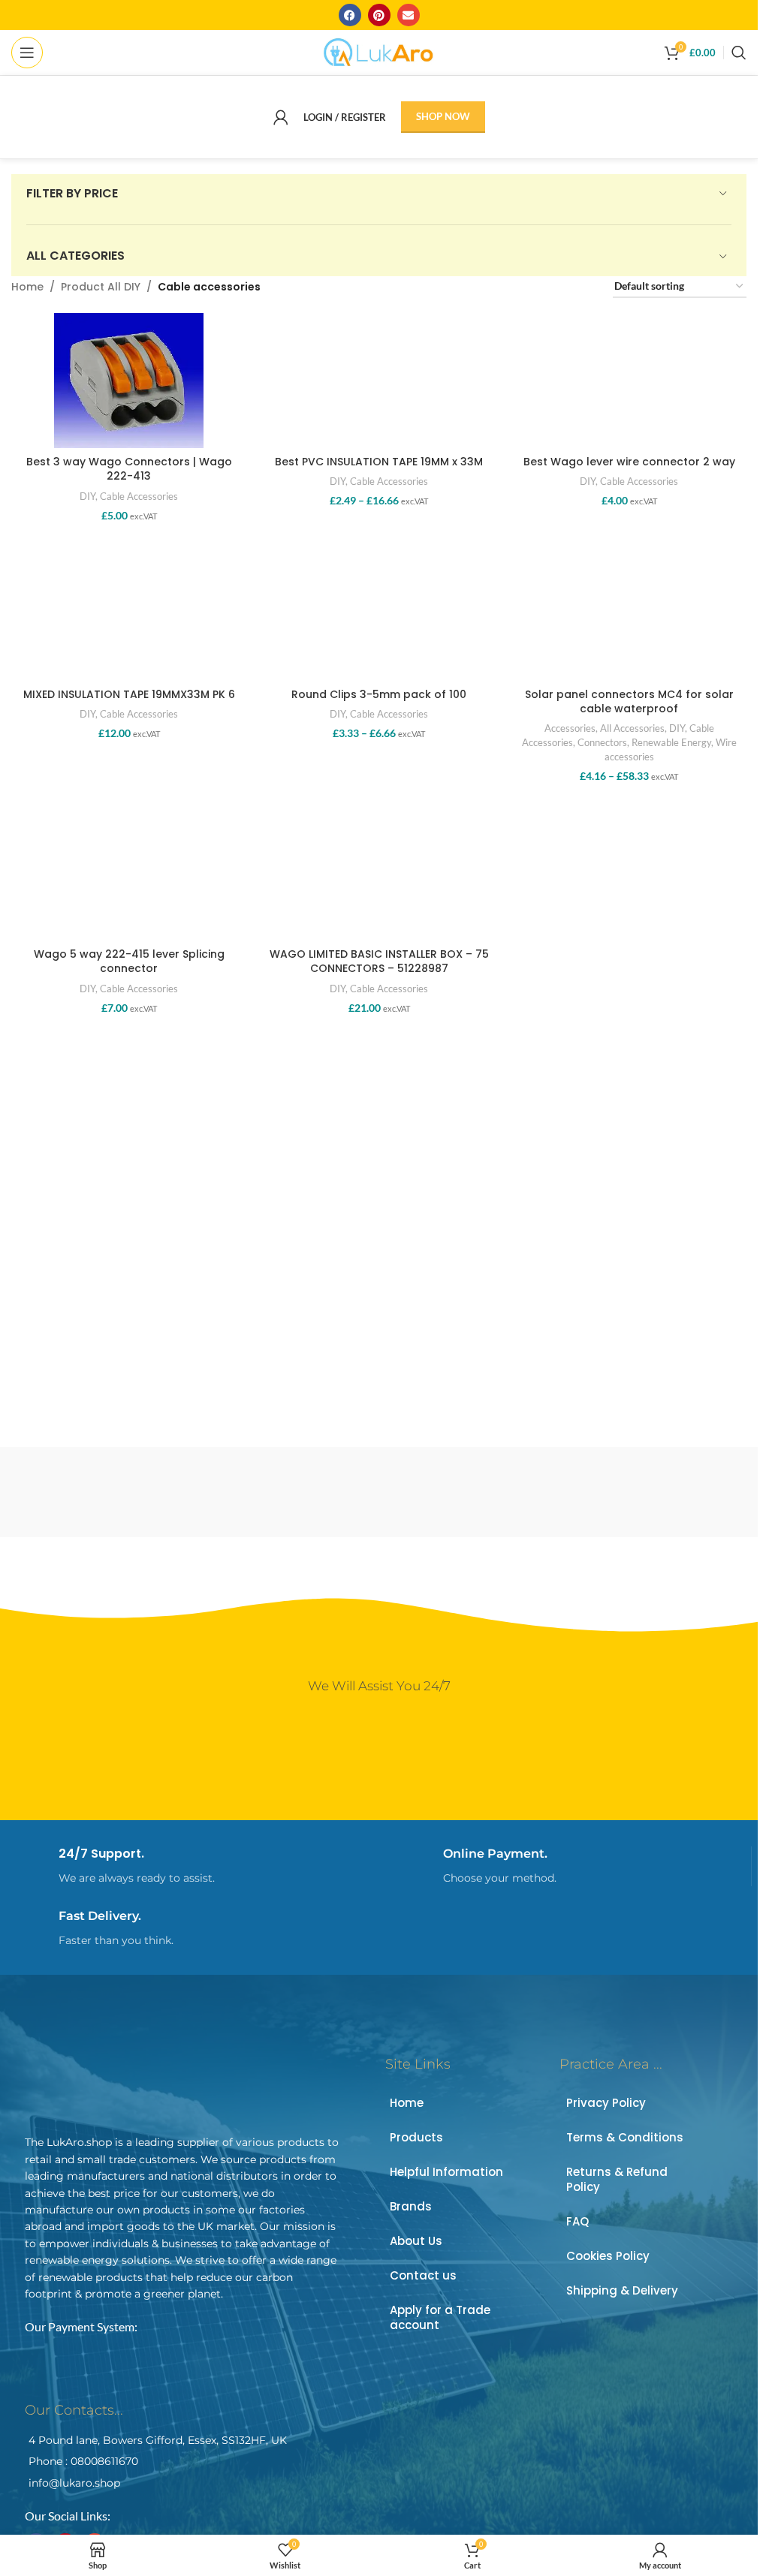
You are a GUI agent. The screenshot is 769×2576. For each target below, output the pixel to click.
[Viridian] (99, 1492)
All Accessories (632, 728)
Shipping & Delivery (622, 2290)
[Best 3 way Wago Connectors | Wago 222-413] (129, 381)
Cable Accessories (139, 496)
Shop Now (443, 116)
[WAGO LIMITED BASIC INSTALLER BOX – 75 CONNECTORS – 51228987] (379, 873)
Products (416, 2137)
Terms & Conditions (625, 2137)
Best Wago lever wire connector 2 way (629, 462)
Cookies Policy (608, 2256)
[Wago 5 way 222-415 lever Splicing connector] (129, 873)
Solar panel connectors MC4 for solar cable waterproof (629, 702)
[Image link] (130, 2082)
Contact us (423, 2275)
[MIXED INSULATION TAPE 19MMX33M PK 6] (129, 612)
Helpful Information (446, 2172)
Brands (411, 2206)
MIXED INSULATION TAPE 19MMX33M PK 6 (129, 694)
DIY (87, 496)
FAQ (578, 2221)
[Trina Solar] (285, 1492)
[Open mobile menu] (27, 53)
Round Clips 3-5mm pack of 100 (379, 694)
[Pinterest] (379, 15)
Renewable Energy (671, 742)
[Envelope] (409, 15)
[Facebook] (350, 15)
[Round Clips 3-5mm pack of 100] (379, 612)
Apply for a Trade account (440, 2317)
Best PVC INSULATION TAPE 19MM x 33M (379, 462)
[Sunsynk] (659, 1492)
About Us (416, 2241)
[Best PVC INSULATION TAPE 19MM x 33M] (379, 381)
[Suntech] (472, 1492)
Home (27, 287)
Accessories (570, 728)
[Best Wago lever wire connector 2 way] (629, 381)
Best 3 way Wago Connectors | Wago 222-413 (129, 469)
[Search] (739, 53)
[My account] (281, 117)
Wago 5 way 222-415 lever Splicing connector (129, 961)
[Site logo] (379, 51)
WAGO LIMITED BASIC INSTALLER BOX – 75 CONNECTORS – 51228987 (379, 961)
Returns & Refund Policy (617, 2179)
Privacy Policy (606, 2103)
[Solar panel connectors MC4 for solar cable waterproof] (629, 612)
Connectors (602, 742)
